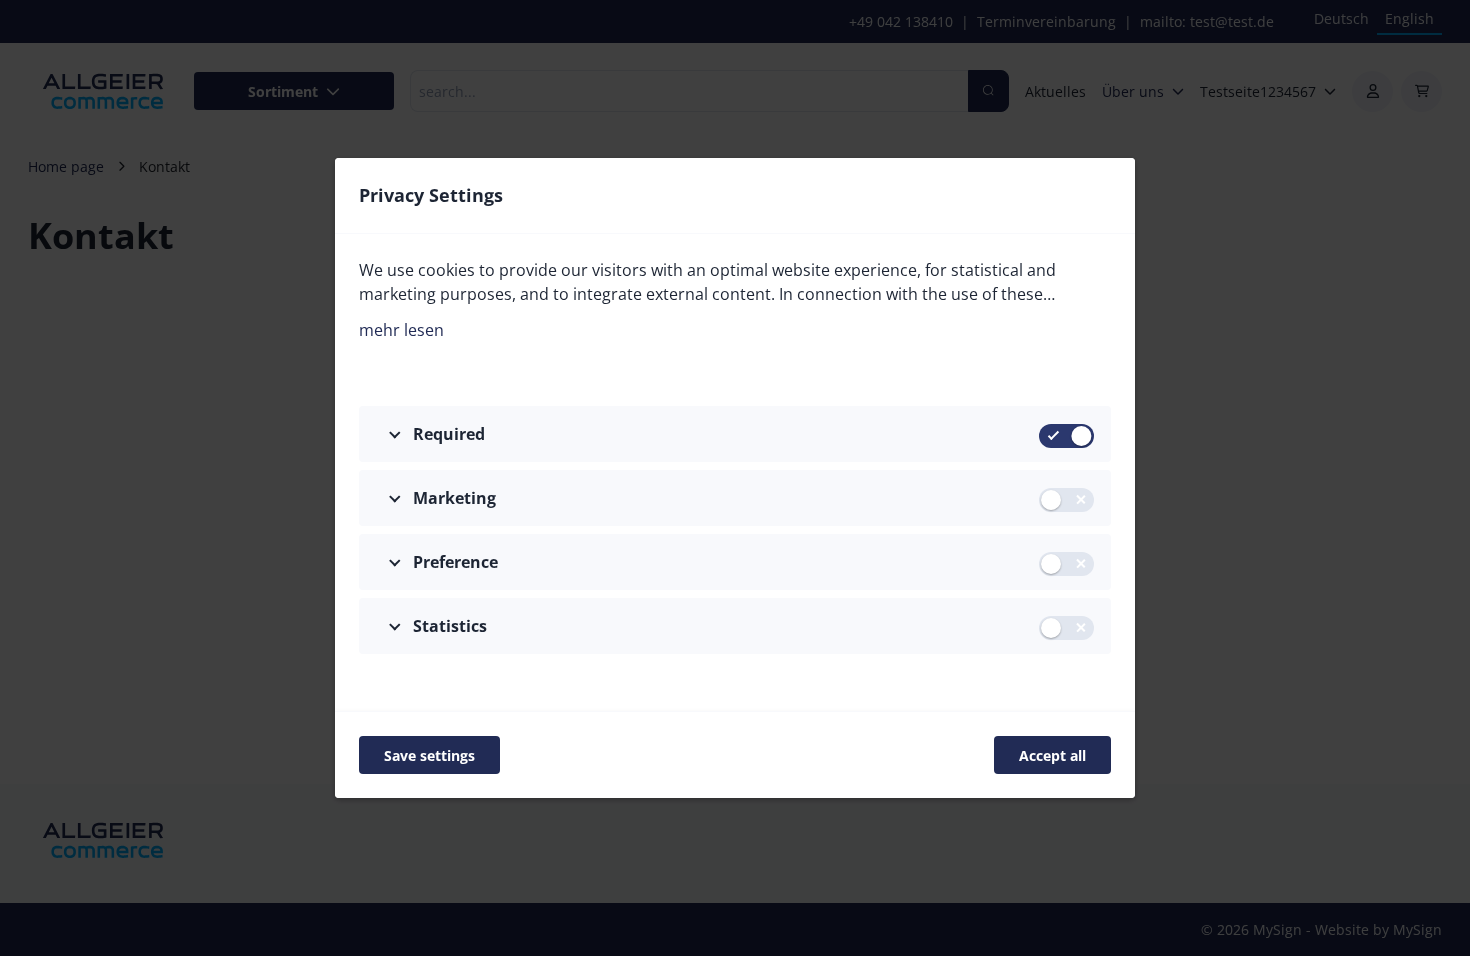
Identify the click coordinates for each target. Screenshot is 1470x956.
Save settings (429, 755)
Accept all (1052, 755)
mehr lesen (401, 330)
